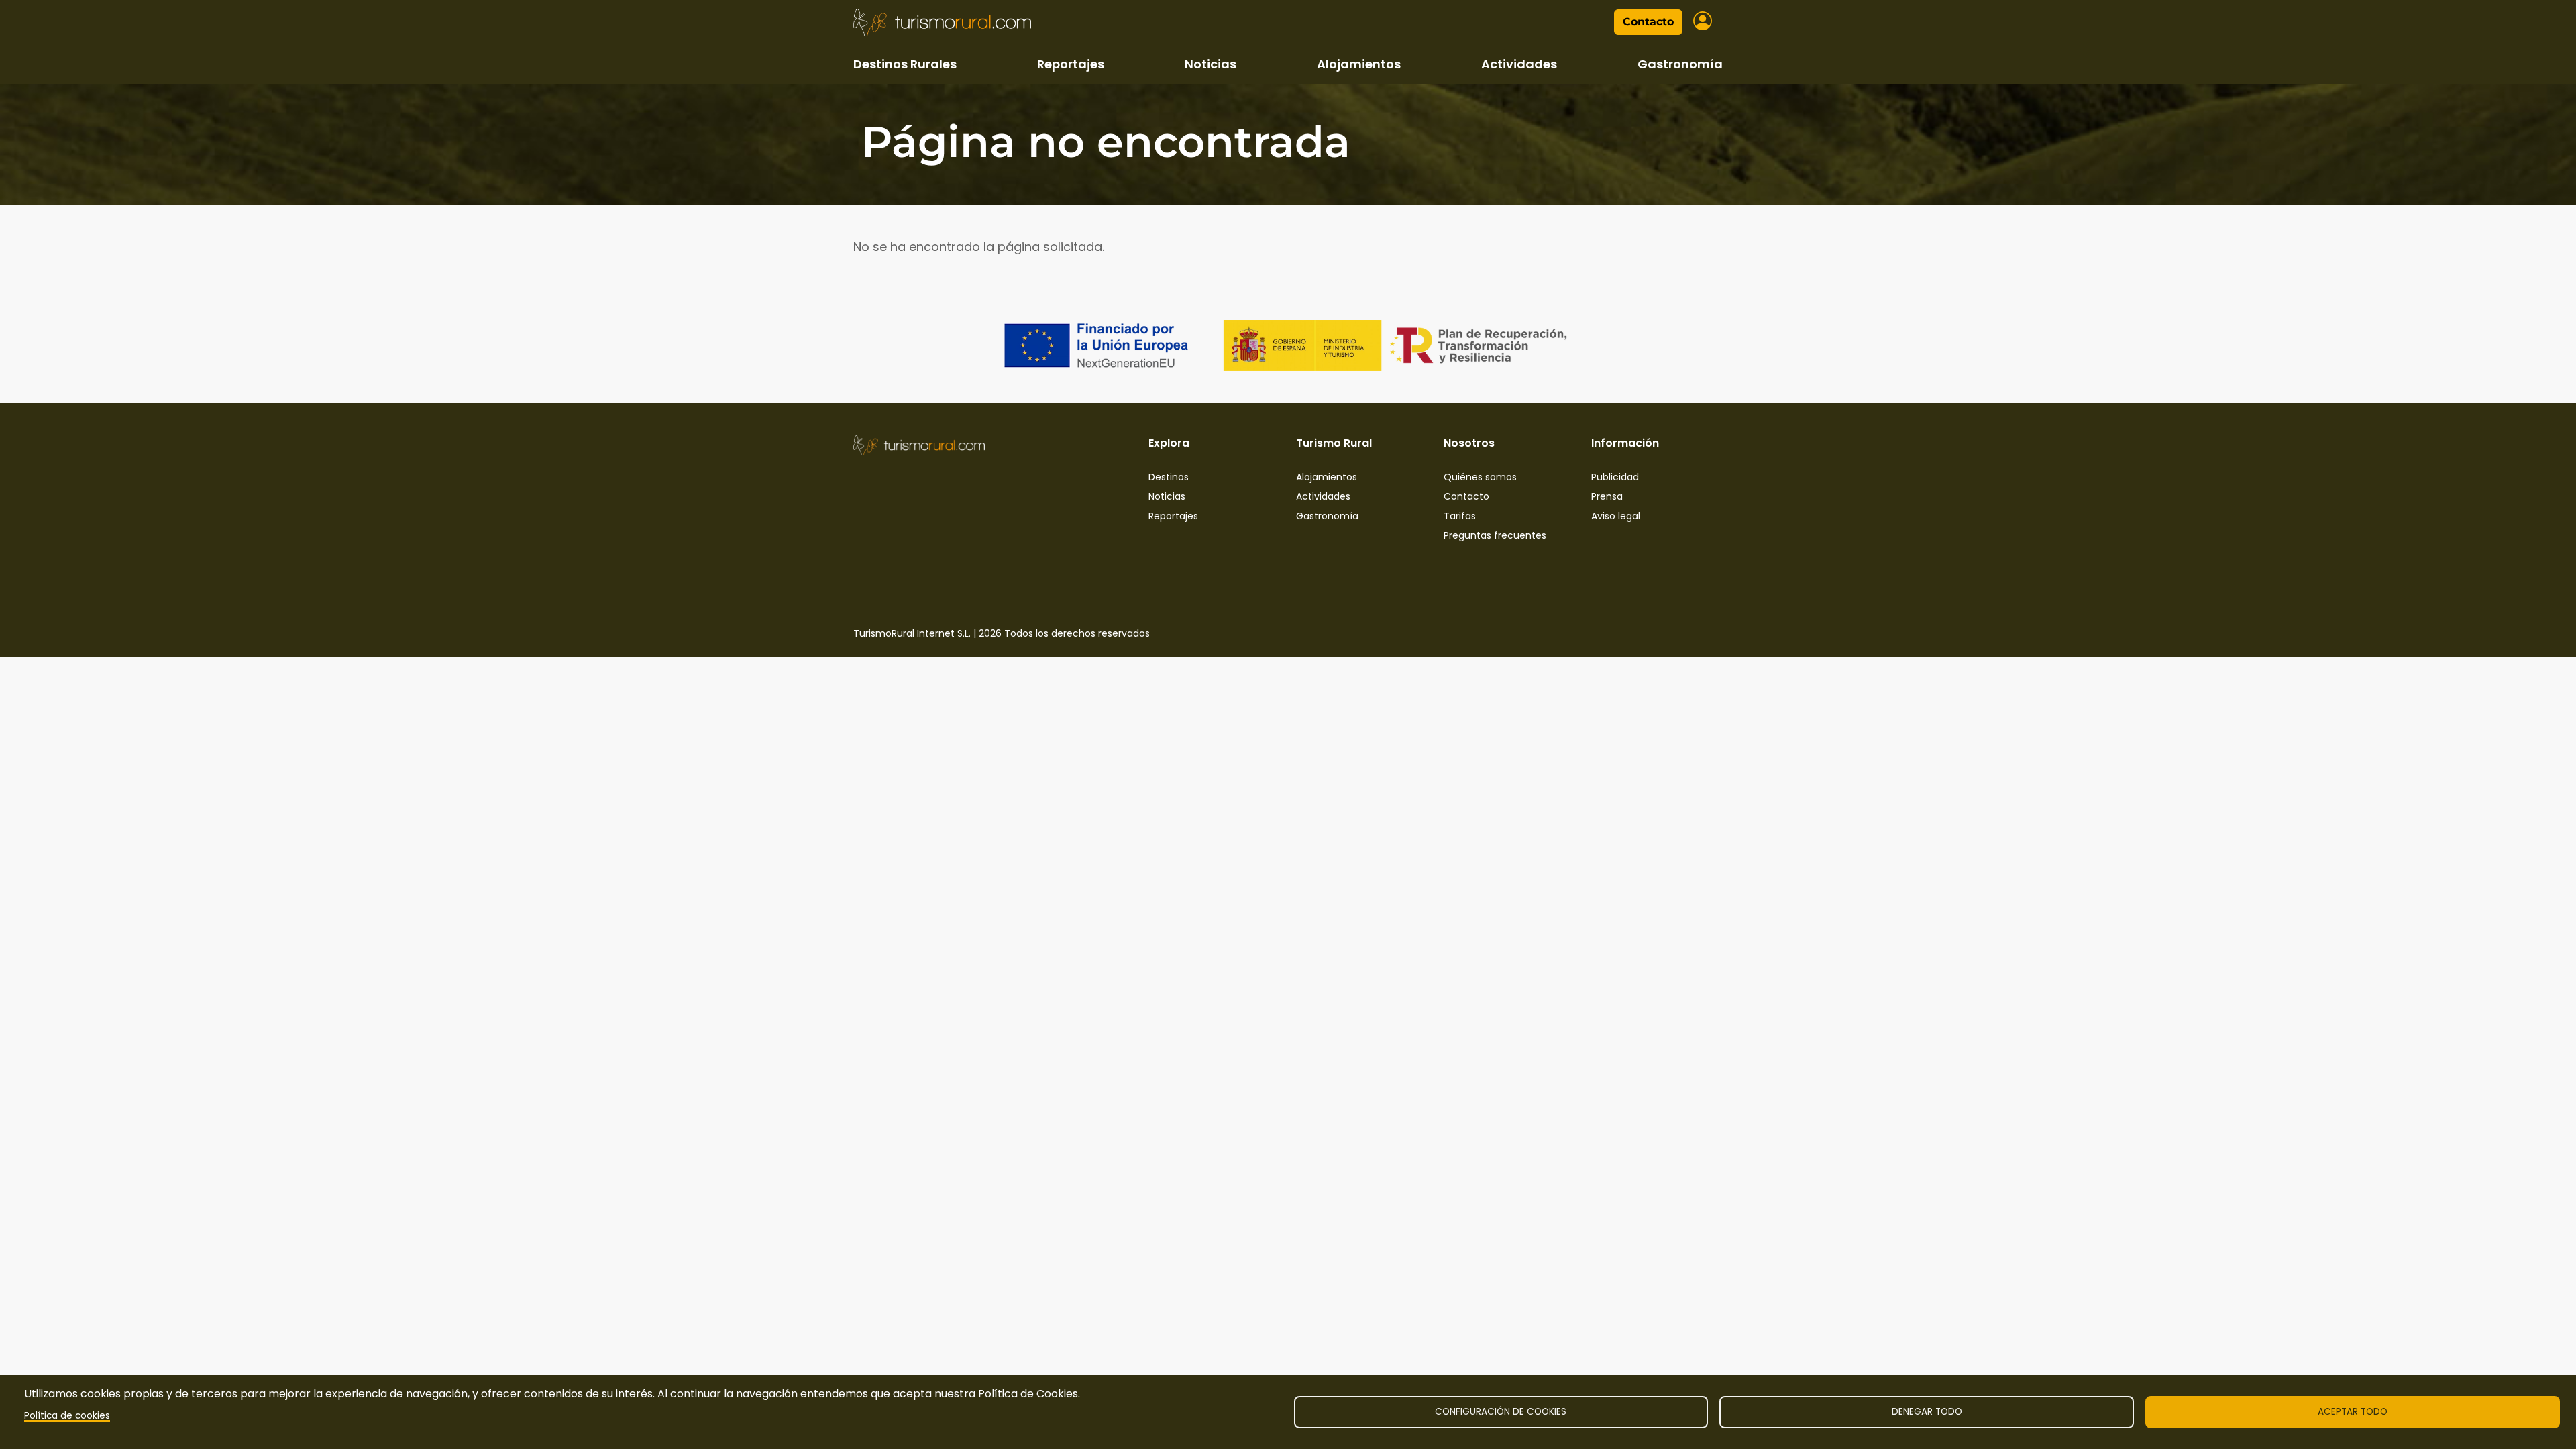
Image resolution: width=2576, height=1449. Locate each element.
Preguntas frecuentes (1495, 535)
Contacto (1648, 22)
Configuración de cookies (1501, 1412)
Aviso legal (1616, 516)
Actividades (1519, 64)
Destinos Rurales (905, 64)
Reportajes (1071, 64)
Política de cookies (67, 1416)
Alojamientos (1359, 64)
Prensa (1607, 496)
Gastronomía (1680, 64)
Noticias (1211, 64)
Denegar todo (1927, 1412)
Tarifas (1460, 516)
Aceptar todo (2353, 1412)
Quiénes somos (1480, 477)
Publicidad (1615, 477)
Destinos (1169, 477)
